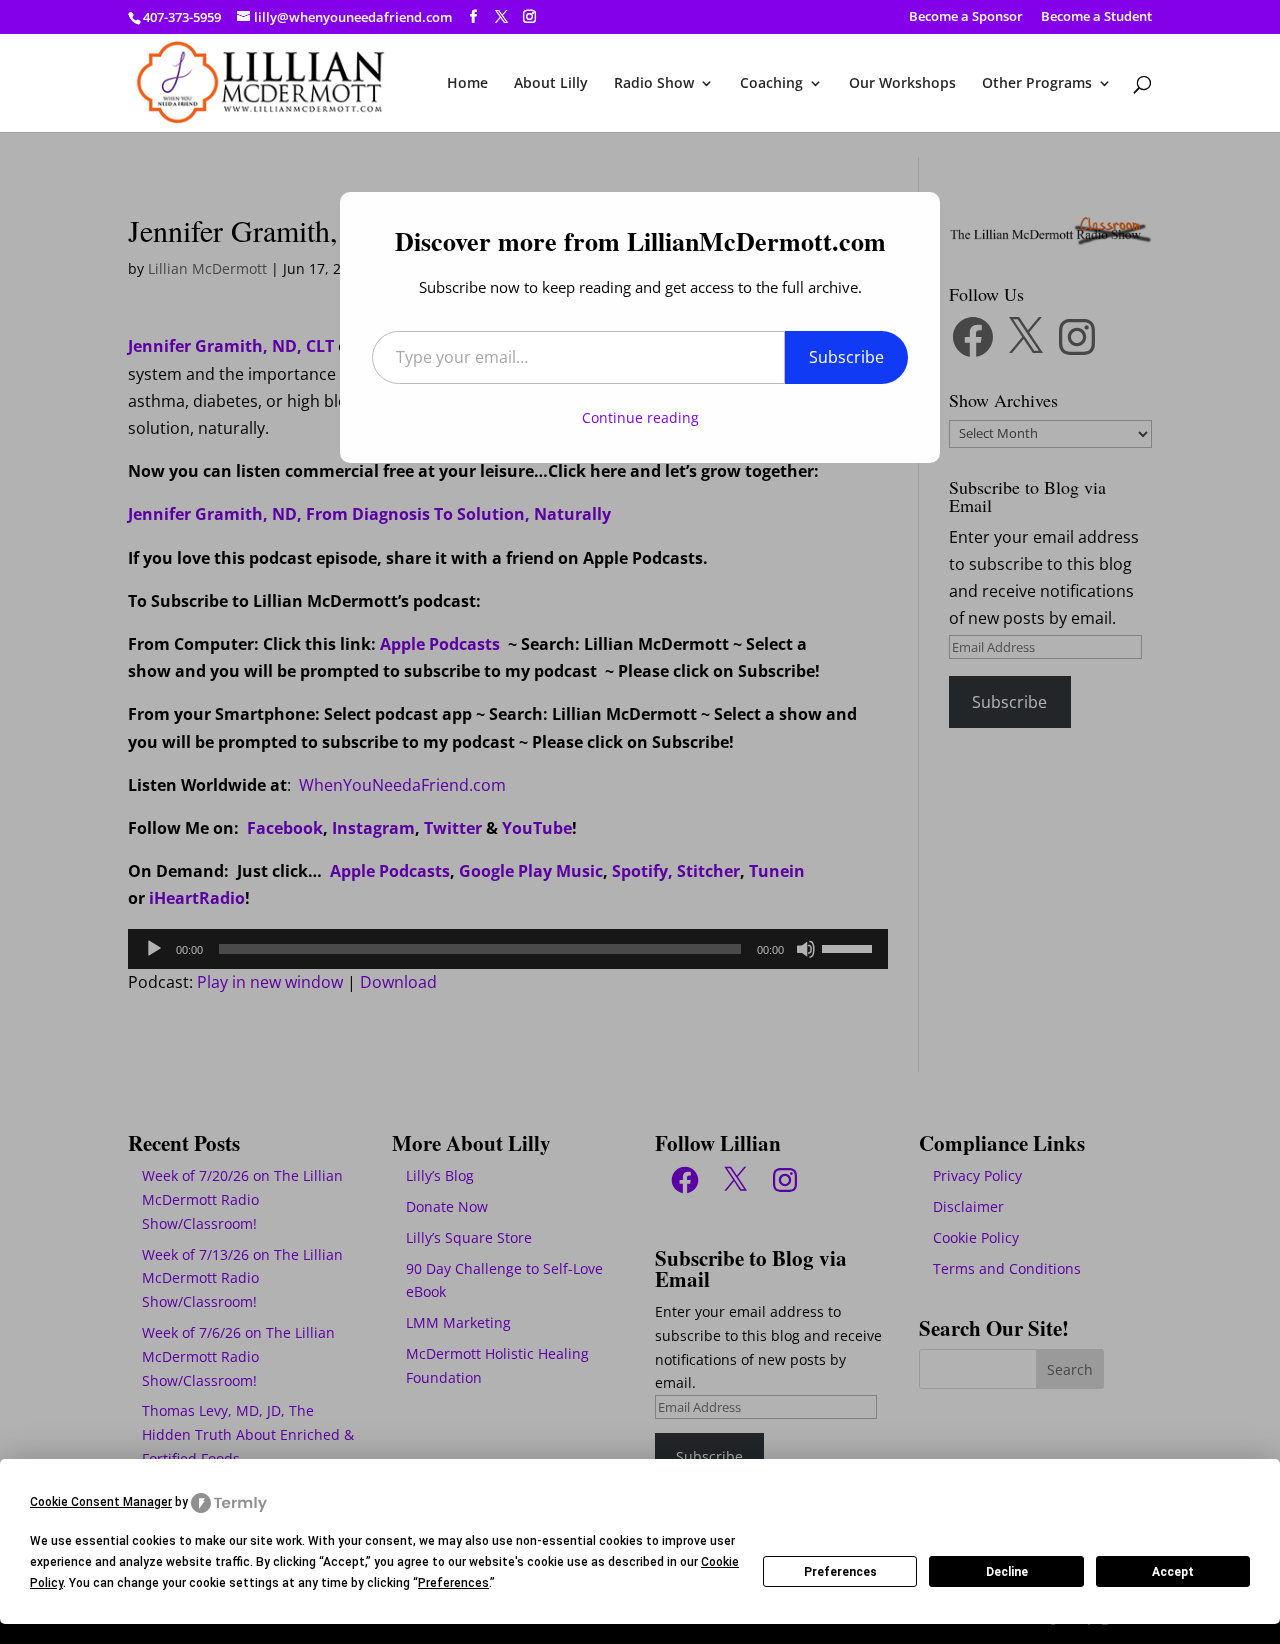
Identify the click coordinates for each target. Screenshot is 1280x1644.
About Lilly (551, 84)
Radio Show (654, 84)
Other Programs (1037, 84)
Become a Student (1096, 17)
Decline (1007, 1572)
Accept (1173, 1572)
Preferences (840, 1572)
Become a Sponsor (966, 17)
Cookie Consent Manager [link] (101, 1502)
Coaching (771, 84)
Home (467, 84)
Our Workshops (902, 84)
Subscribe (846, 357)
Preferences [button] (453, 1583)
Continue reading (640, 417)
